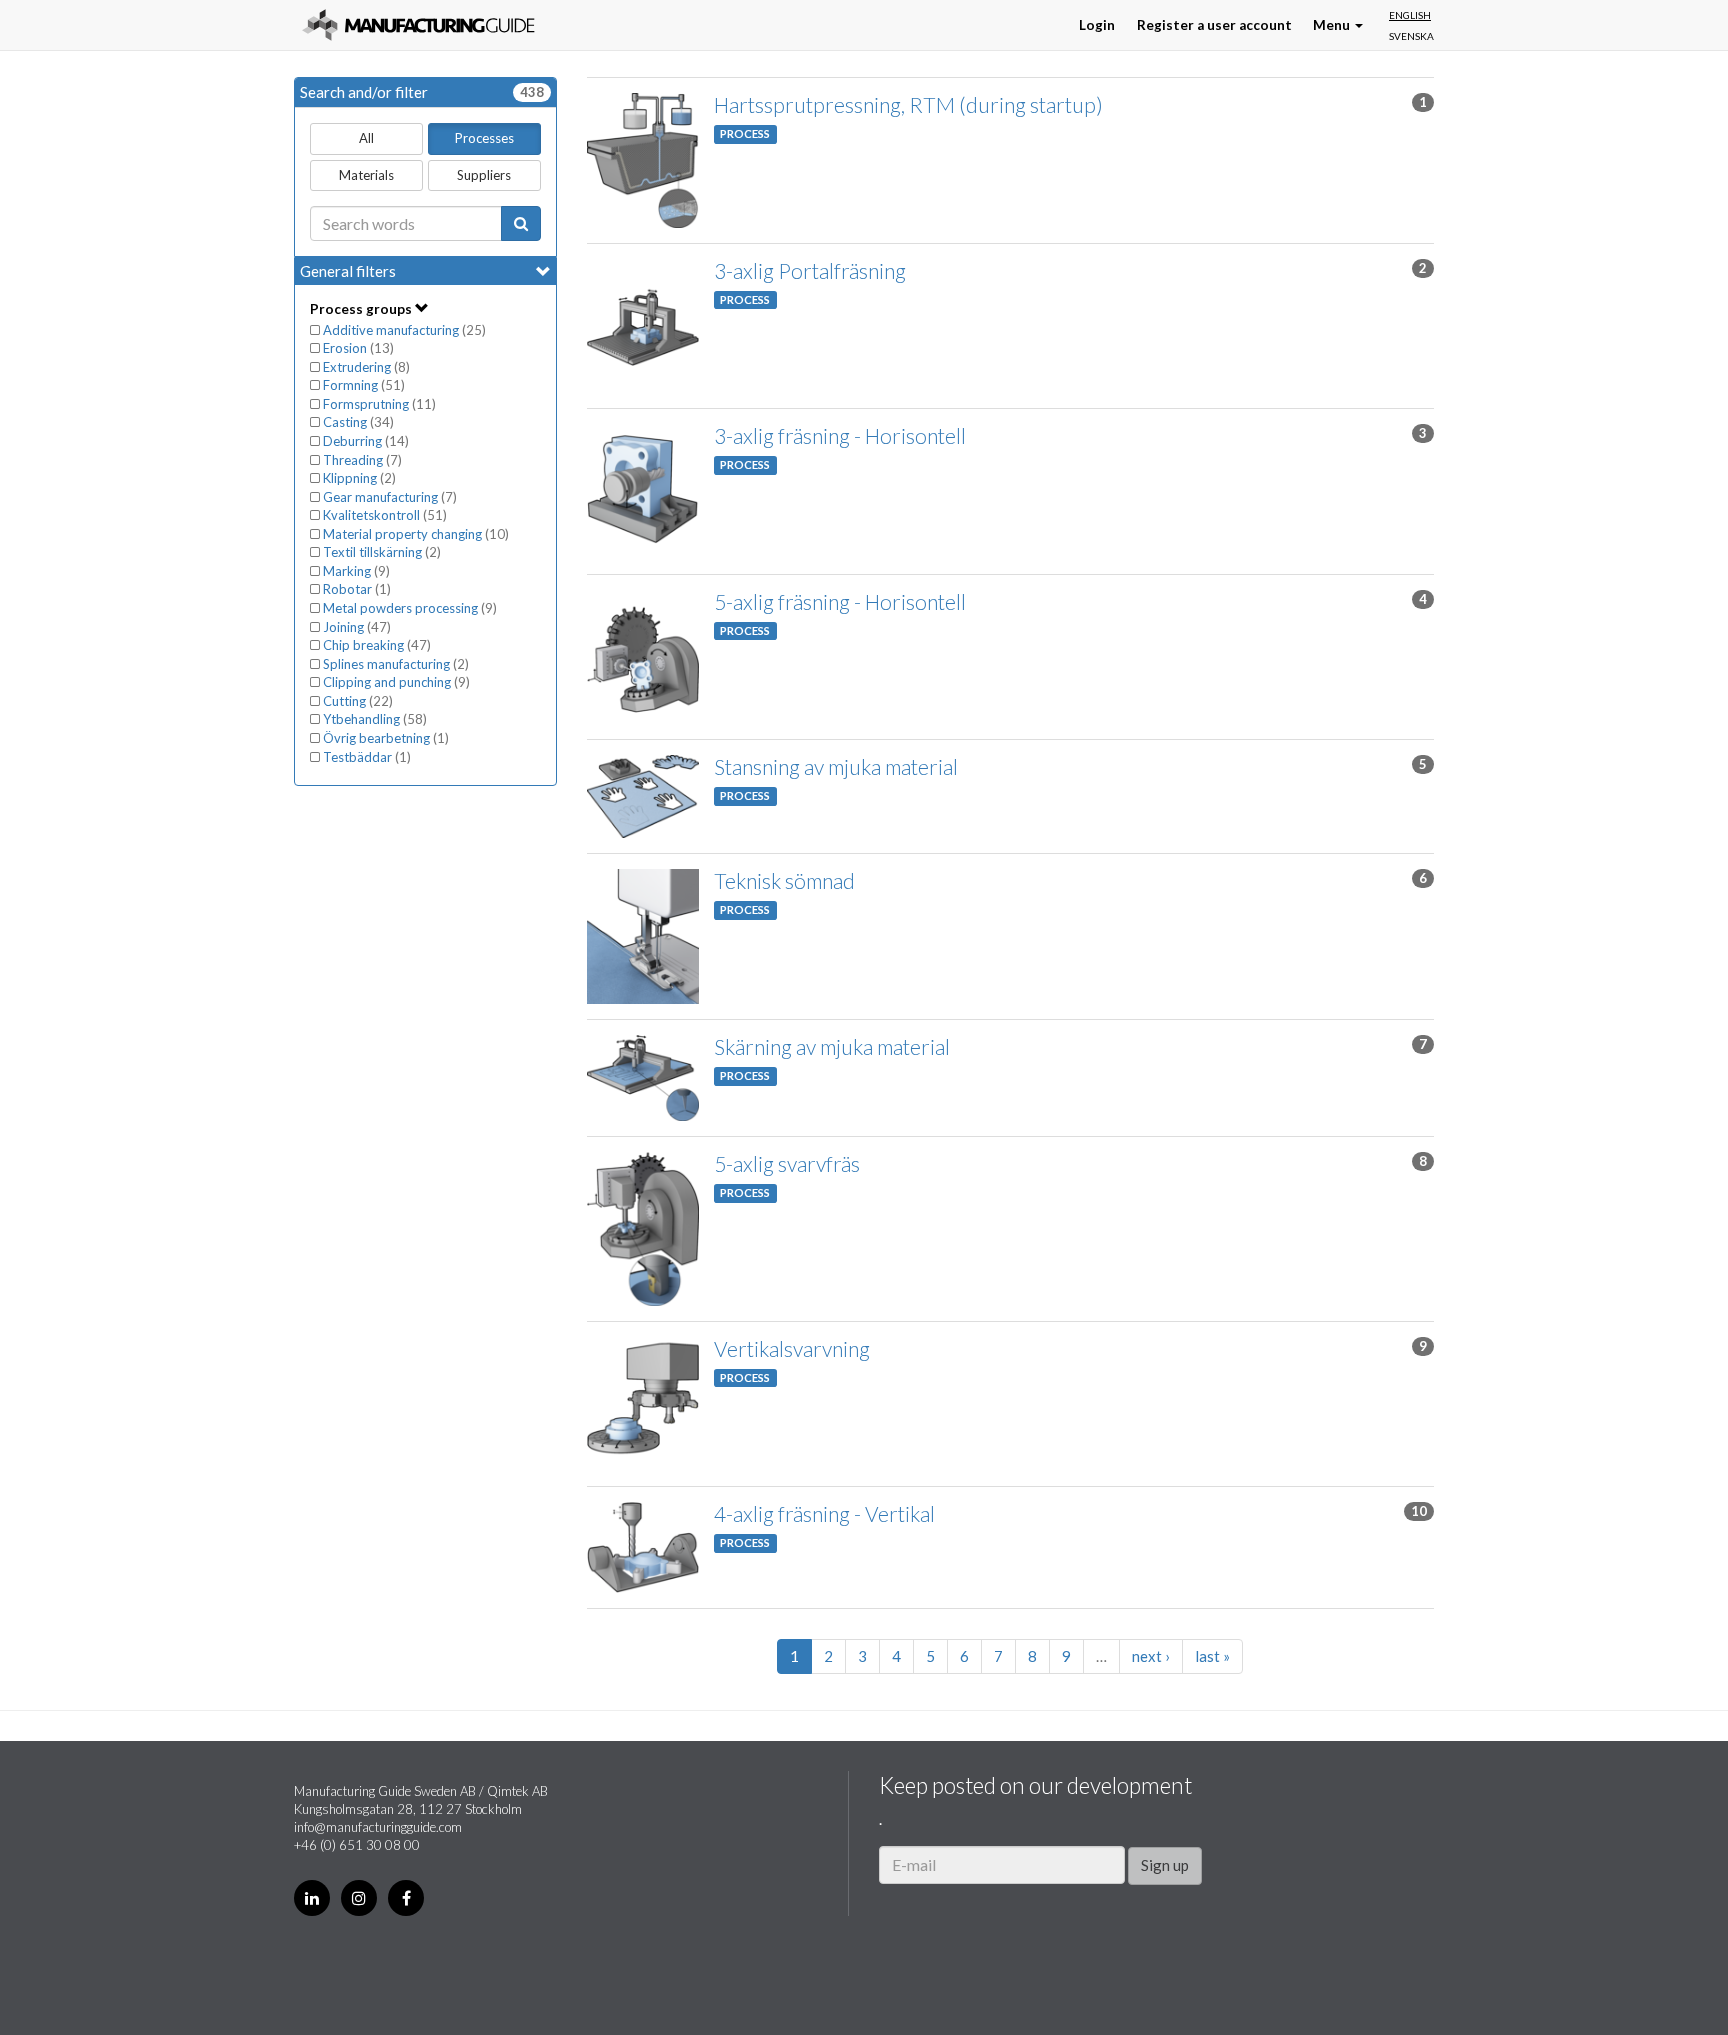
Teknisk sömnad (784, 880)
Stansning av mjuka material (836, 766)
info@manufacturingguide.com (378, 1827)
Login (1097, 25)
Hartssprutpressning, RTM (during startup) (908, 104)
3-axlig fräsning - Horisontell (840, 435)
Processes (484, 138)
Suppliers (484, 175)
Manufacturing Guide (418, 25)
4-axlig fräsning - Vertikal (824, 1513)
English (1410, 15)
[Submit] (521, 223)
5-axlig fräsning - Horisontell (840, 601)
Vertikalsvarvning (792, 1348)
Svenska (1411, 36)
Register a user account (1214, 25)
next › (1151, 1656)
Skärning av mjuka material (832, 1046)
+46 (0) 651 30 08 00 (357, 1845)
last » (1212, 1656)
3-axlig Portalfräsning (810, 270)
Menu (1333, 25)
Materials (366, 175)
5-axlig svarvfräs (787, 1163)
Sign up (1165, 1865)
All (366, 138)
